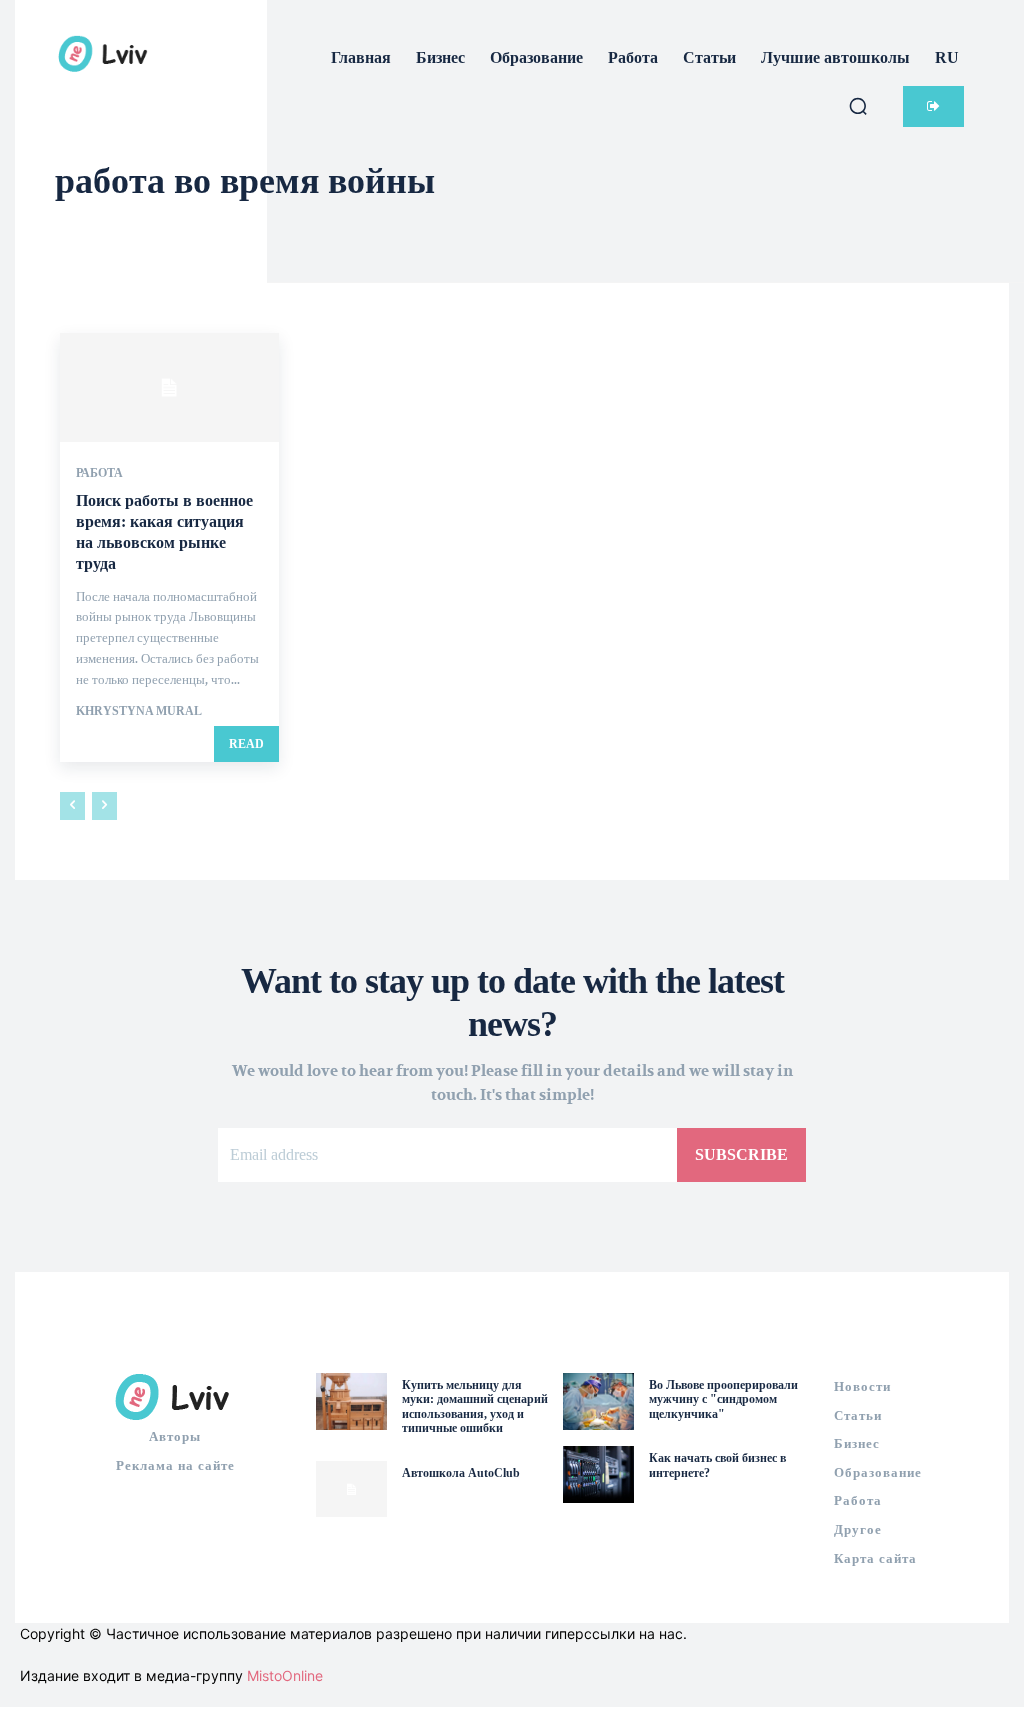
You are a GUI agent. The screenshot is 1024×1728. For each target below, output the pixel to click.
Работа (99, 473)
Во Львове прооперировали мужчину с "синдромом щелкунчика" (723, 1399)
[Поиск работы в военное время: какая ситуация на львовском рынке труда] (169, 387)
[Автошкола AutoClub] (351, 1489)
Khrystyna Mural (139, 711)
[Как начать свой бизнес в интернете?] (598, 1474)
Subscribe (741, 1154)
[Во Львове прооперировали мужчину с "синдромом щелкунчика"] (598, 1401)
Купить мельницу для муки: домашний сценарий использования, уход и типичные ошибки (475, 1406)
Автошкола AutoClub (461, 1473)
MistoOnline (285, 1675)
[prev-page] (72, 806)
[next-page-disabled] (104, 806)
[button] (858, 106)
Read (246, 744)
